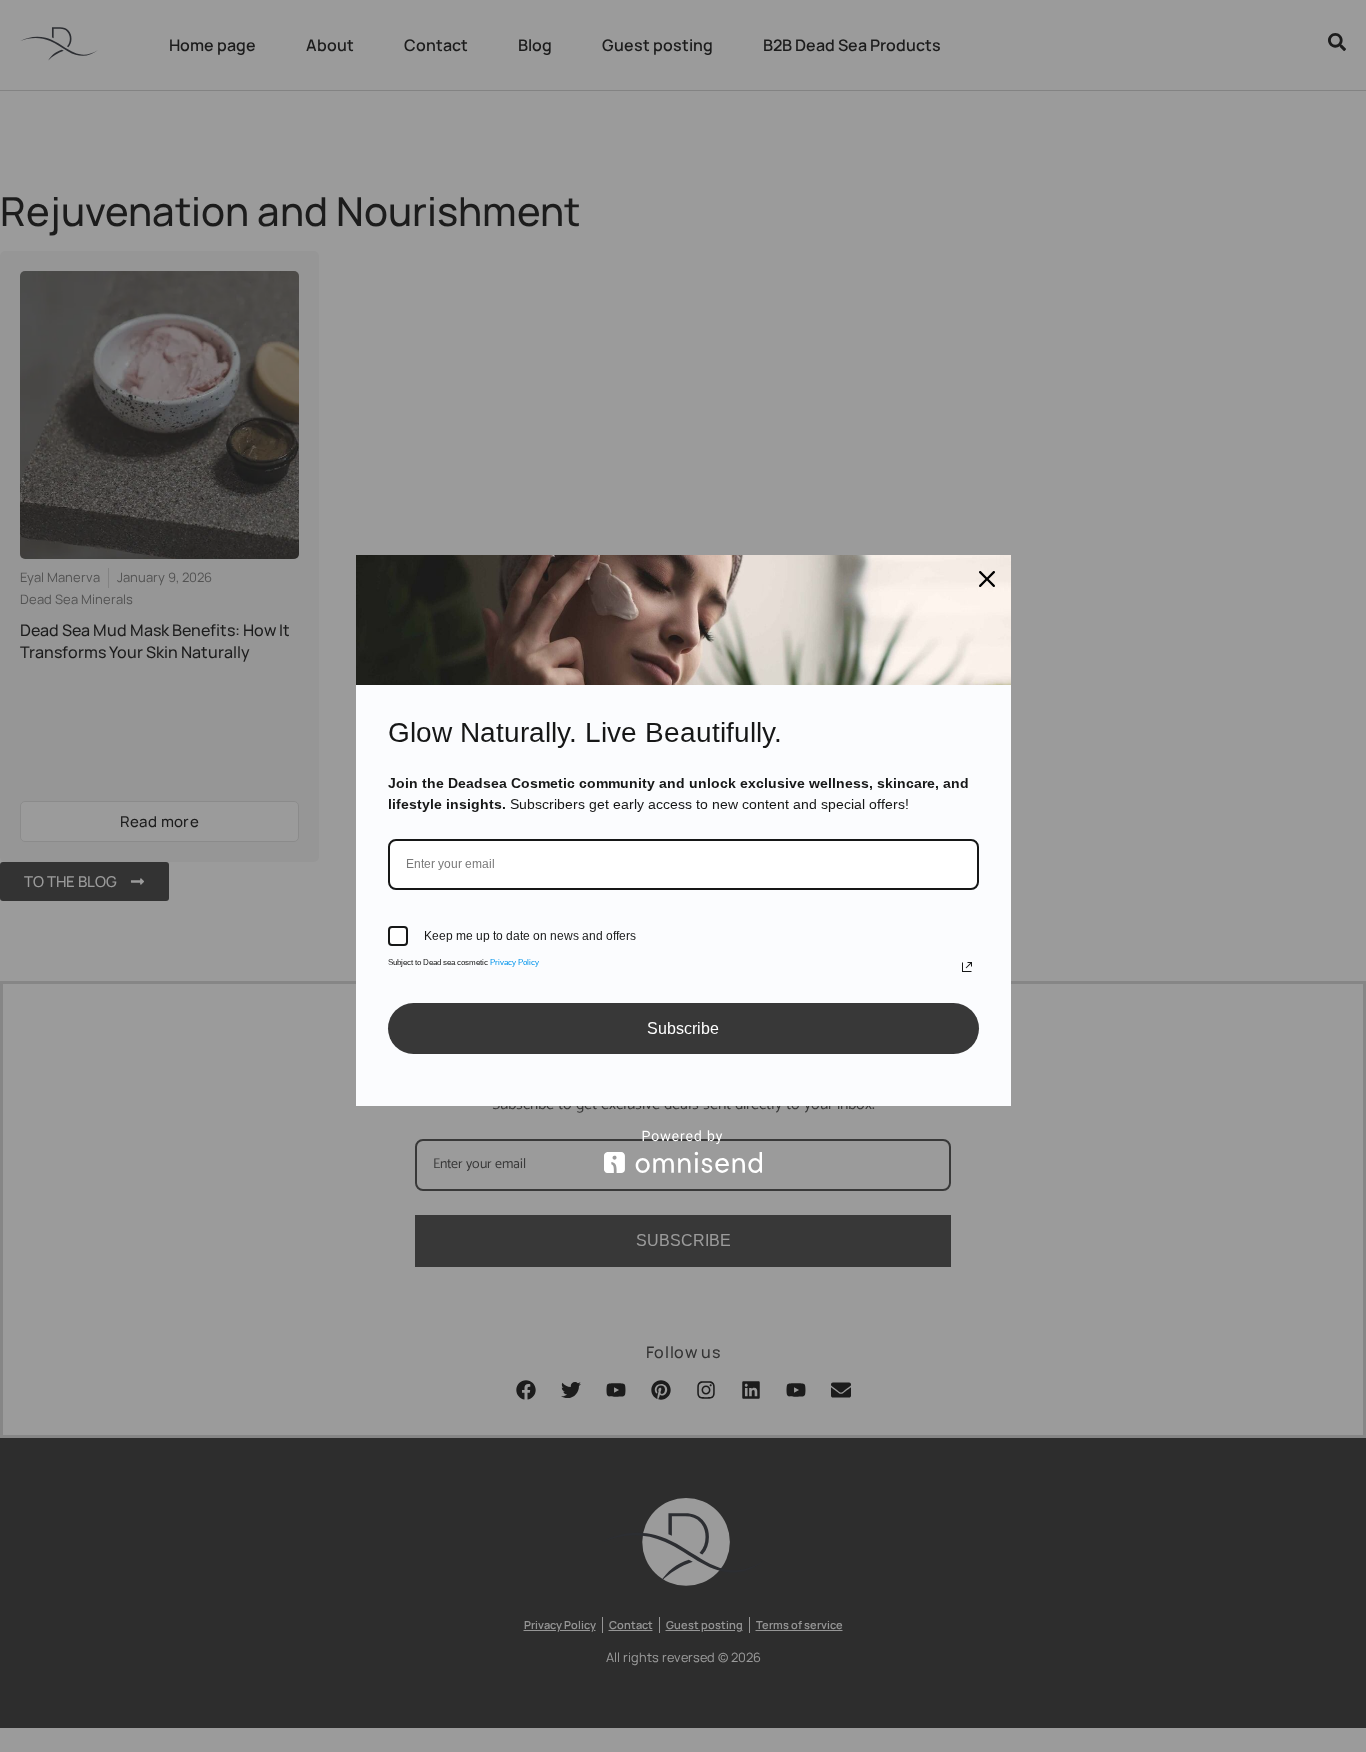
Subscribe (683, 1028)
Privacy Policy (514, 962)
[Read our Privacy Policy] (967, 967)
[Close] (987, 579)
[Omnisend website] (683, 1151)
